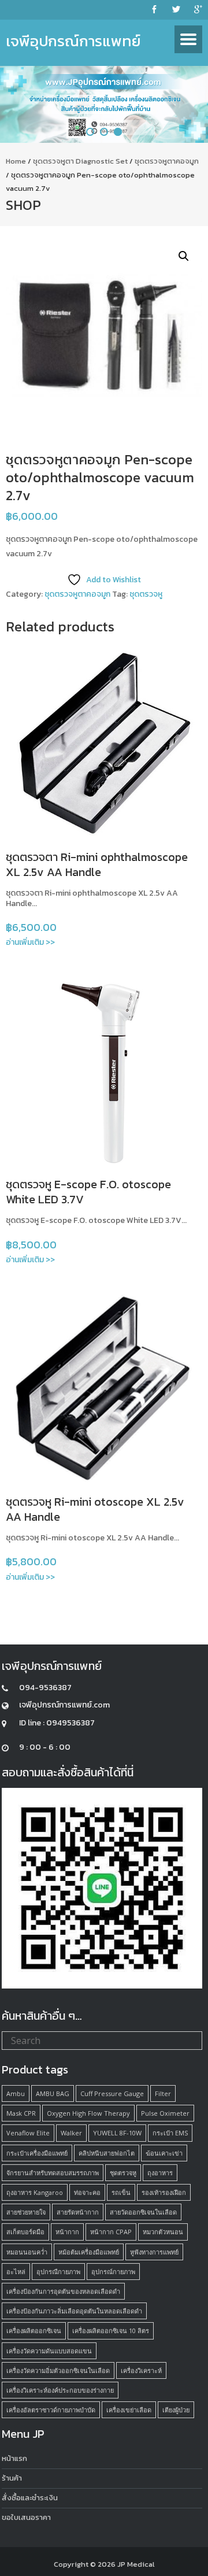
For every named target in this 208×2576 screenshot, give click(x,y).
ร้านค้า (12, 2478)
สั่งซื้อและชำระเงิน (30, 2498)
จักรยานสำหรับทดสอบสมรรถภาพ (53, 2173)
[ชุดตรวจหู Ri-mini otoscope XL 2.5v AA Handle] (104, 1388)
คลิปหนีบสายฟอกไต (107, 2153)
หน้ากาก (67, 2232)
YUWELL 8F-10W (117, 2133)
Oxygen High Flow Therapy (88, 2113)
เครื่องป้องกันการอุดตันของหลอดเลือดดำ (63, 2291)
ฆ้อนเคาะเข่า (164, 2153)
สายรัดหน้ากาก (78, 2212)
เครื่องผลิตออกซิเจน (34, 2331)
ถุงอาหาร (160, 2173)
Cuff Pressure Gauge (112, 2093)
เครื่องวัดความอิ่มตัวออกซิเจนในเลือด (58, 2370)
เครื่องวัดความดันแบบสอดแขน (49, 2351)
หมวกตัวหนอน (163, 2232)
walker (71, 2133)
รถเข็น (121, 2192)
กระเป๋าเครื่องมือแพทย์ (37, 2153)
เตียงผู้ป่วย (176, 2410)
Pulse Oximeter (165, 2113)
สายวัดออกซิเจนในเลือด (143, 2212)
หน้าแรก (14, 2458)
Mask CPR (21, 2113)
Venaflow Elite (28, 2133)
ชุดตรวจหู (146, 594)
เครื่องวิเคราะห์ (141, 2370)
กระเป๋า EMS (170, 2133)
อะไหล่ (16, 2272)
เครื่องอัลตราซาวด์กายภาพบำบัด (51, 2410)
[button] (184, 256)
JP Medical (136, 2564)
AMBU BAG (53, 2093)
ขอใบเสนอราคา (26, 2517)
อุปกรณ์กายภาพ (113, 2272)
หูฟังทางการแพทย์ (154, 2252)
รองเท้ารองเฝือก (164, 2192)
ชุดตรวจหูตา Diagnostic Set (80, 161)
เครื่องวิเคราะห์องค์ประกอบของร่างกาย (60, 2390)
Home (16, 161)
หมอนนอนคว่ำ (27, 2252)
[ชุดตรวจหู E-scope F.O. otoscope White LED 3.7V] (104, 1070)
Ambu (16, 2093)
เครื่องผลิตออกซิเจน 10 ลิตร (111, 2331)
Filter (163, 2093)
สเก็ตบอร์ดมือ (25, 2232)
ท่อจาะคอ (87, 2192)
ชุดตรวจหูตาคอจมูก (167, 161)
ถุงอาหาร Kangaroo (35, 2192)
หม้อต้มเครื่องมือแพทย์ (89, 2252)
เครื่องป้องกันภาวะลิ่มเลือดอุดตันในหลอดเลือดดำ (74, 2311)
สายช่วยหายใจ (26, 2212)
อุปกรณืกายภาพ (58, 2272)
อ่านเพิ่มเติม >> (30, 942)
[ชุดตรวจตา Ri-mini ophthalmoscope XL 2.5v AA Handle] (104, 743)
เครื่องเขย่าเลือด (129, 2410)
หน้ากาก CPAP (111, 2232)
